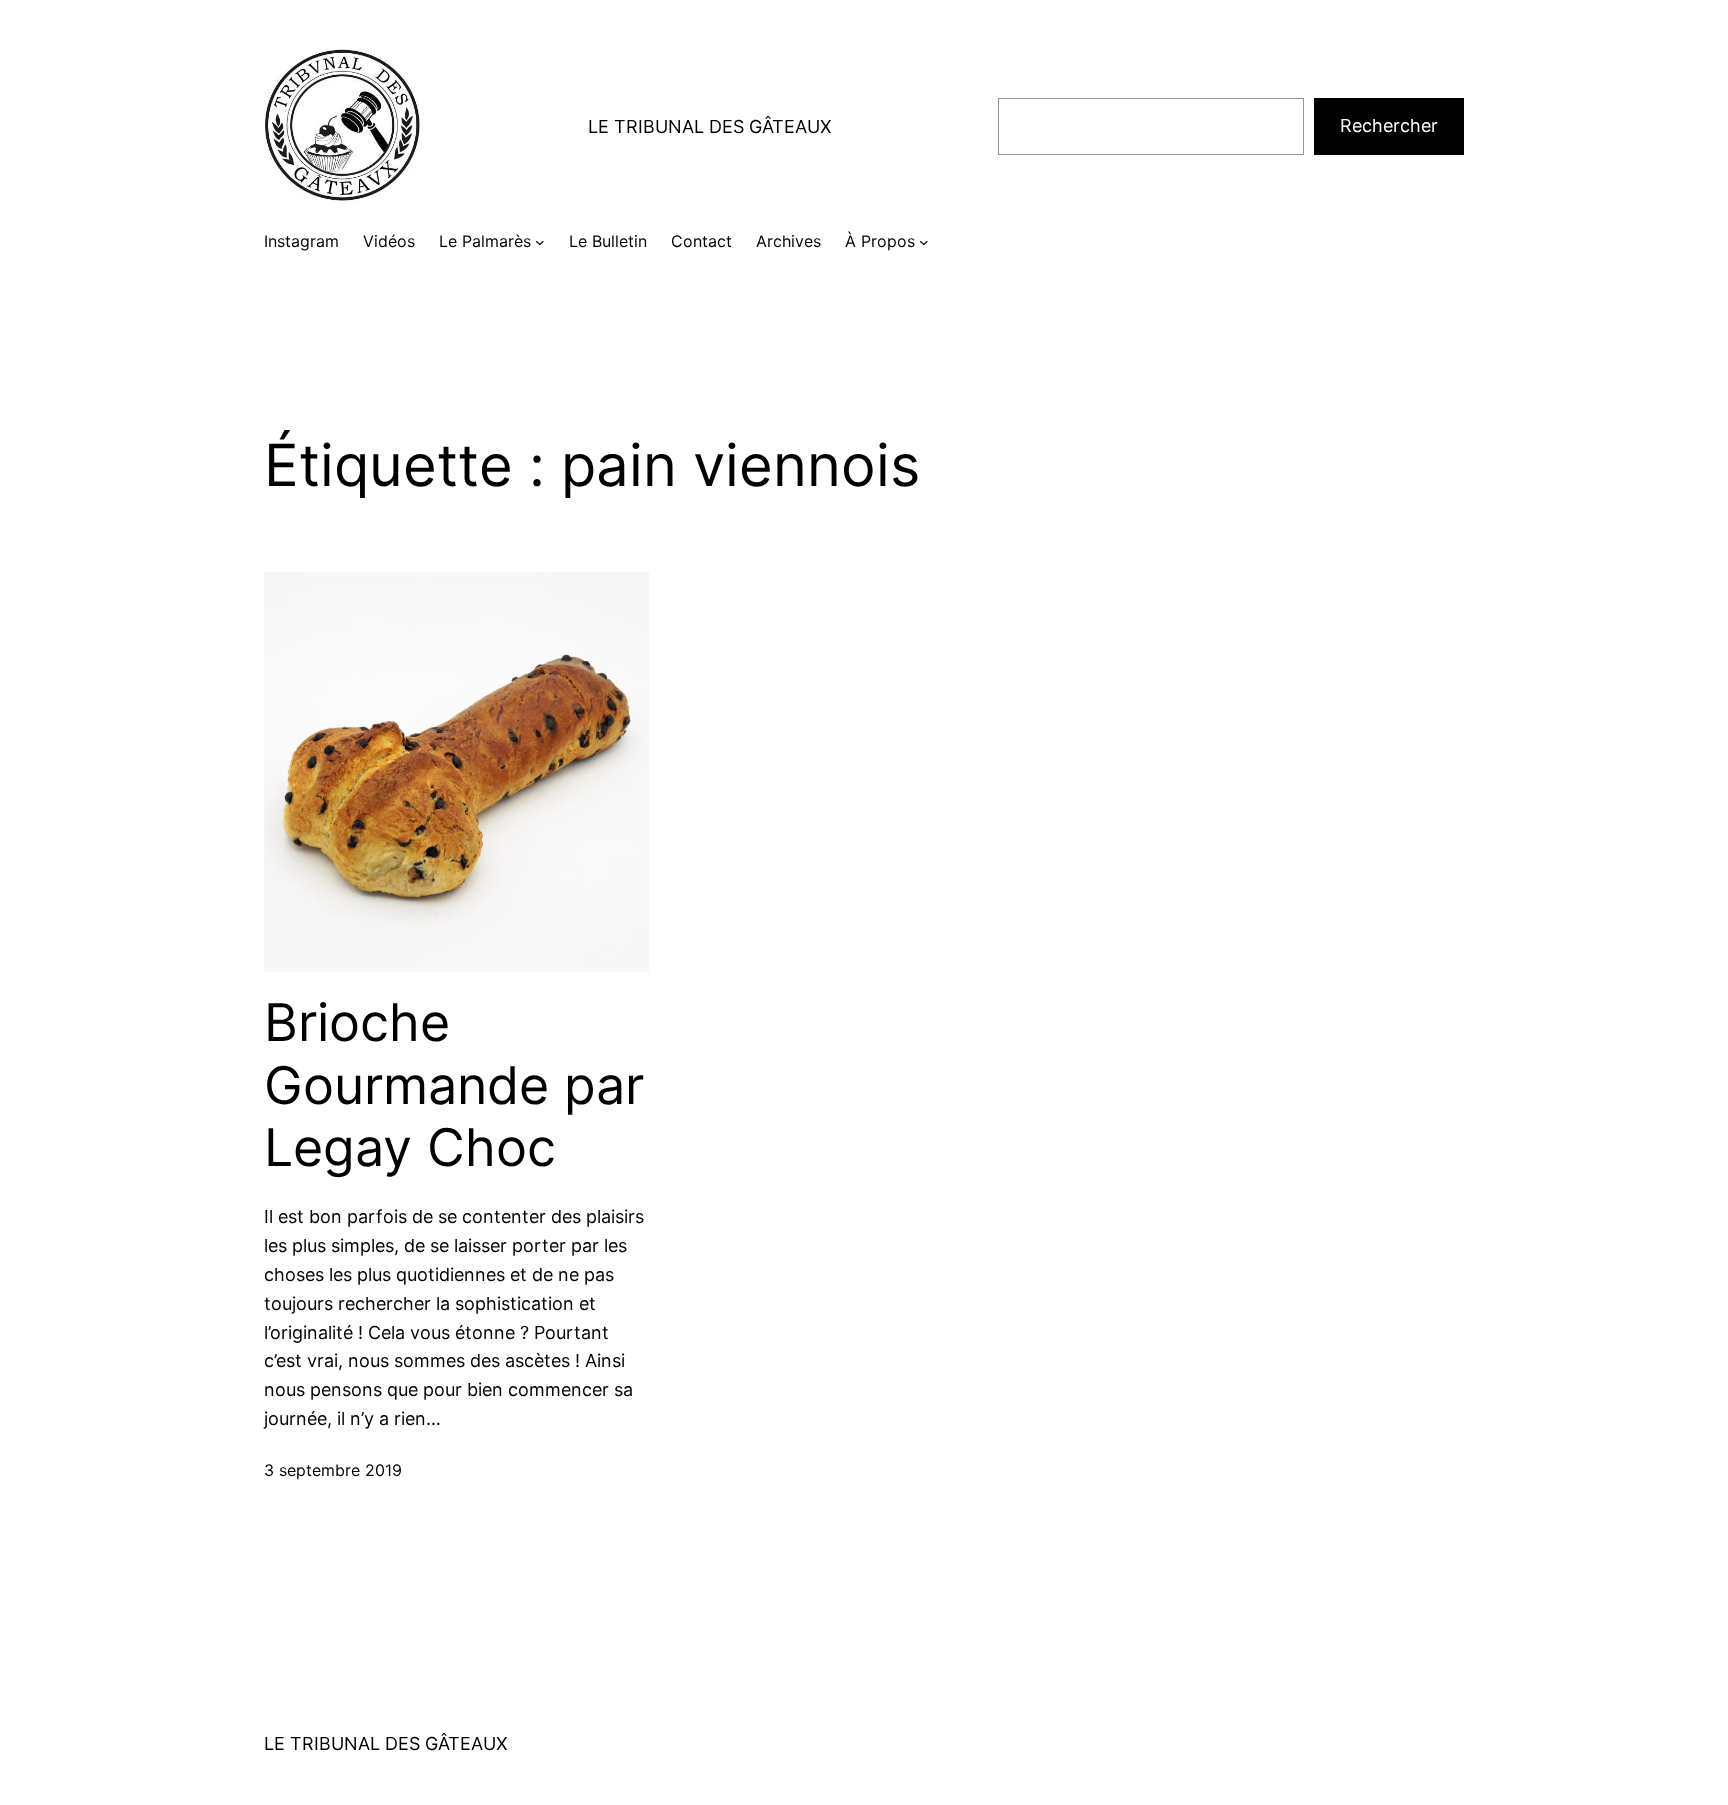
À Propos (880, 241)
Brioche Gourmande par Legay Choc (454, 1085)
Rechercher (1389, 125)
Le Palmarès (485, 241)
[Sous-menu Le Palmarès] (540, 242)
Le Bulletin (608, 241)
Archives (788, 241)
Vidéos (389, 241)
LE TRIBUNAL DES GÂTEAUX (710, 126)
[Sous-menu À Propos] (924, 242)
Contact (701, 241)
